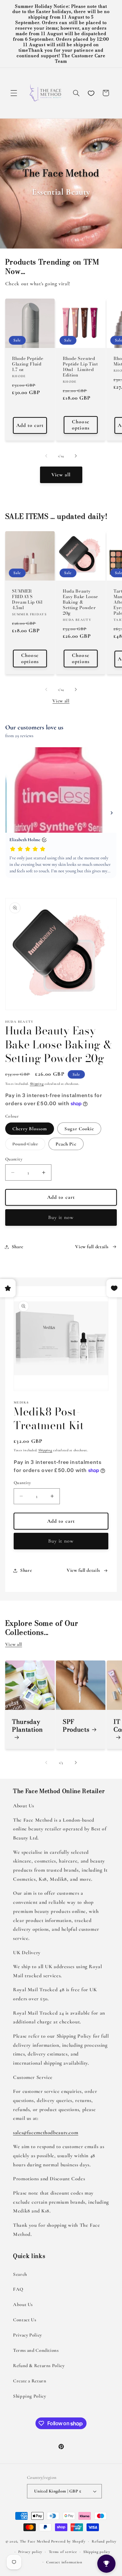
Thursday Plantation (27, 1726)
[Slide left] (46, 456)
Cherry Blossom (30, 1129)
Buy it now (61, 1217)
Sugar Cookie (79, 1129)
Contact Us (25, 2320)
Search (20, 2274)
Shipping (37, 1084)
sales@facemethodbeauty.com (46, 2133)
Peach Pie (66, 1144)
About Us (23, 2304)
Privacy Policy (27, 2335)
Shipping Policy (29, 2396)
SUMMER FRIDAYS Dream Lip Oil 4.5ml (27, 599)
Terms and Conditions (36, 2350)
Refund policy (104, 2541)
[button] (14, 93)
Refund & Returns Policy (39, 2365)
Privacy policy (30, 2552)
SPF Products (76, 1725)
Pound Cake (29, 1145)
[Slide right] (76, 456)
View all (61, 475)
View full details (92, 1247)
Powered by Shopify (68, 2541)
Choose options (81, 425)
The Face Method (35, 2541)
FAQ (18, 2289)
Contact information (64, 2562)
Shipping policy (97, 2552)
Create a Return (30, 2381)
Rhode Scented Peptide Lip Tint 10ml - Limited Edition (80, 367)
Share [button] (18, 1247)
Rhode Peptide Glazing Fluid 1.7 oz (28, 364)
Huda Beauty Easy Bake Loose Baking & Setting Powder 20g (81, 602)
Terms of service (63, 2552)
